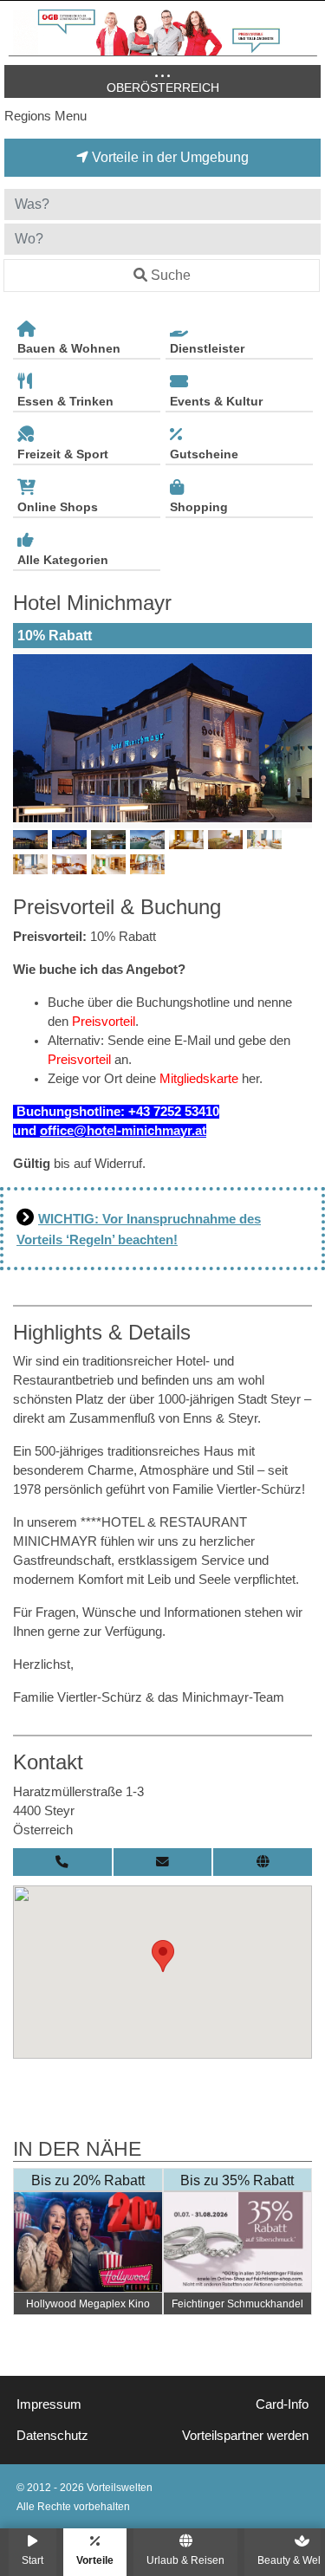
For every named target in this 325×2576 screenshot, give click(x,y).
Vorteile (95, 2560)
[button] (163, 1956)
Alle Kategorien (63, 560)
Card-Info (282, 2404)
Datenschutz (52, 2436)
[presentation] (29, 738)
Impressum (49, 2404)
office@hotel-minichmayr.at (123, 1131)
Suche (171, 275)
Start (32, 2560)
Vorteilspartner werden (245, 2436)
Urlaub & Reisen (185, 2560)
